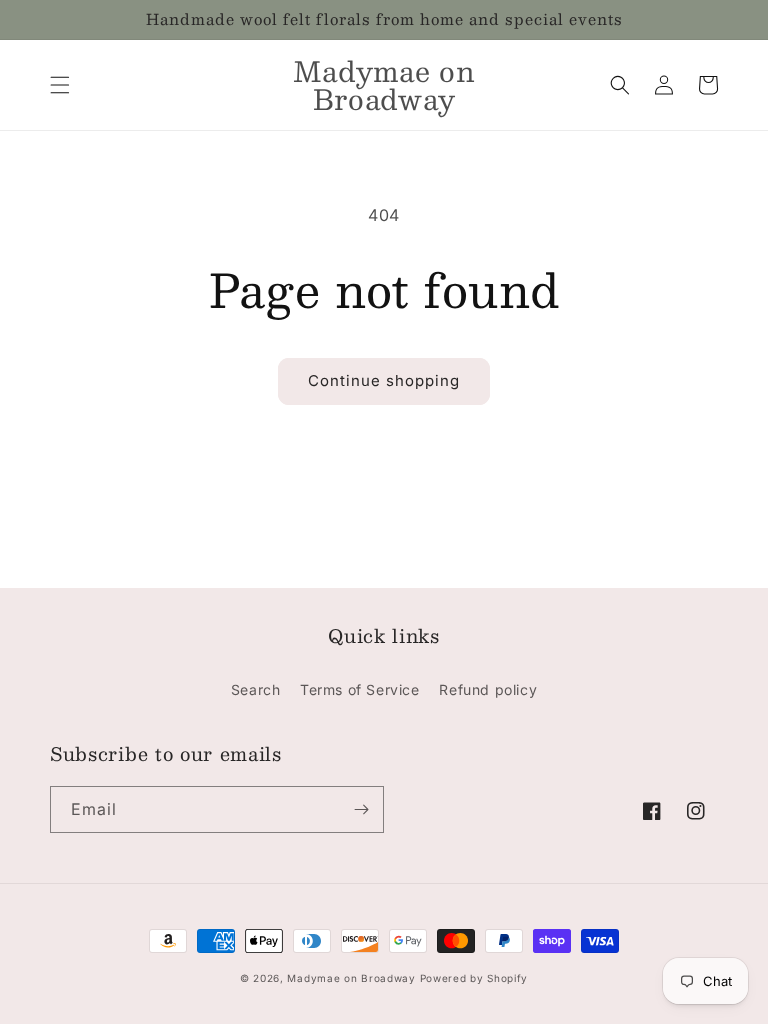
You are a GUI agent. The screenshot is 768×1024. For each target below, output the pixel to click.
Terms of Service (360, 689)
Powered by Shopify (474, 978)
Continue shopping (384, 380)
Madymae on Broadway (351, 978)
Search (256, 689)
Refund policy (488, 689)
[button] (60, 85)
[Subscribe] (361, 809)
